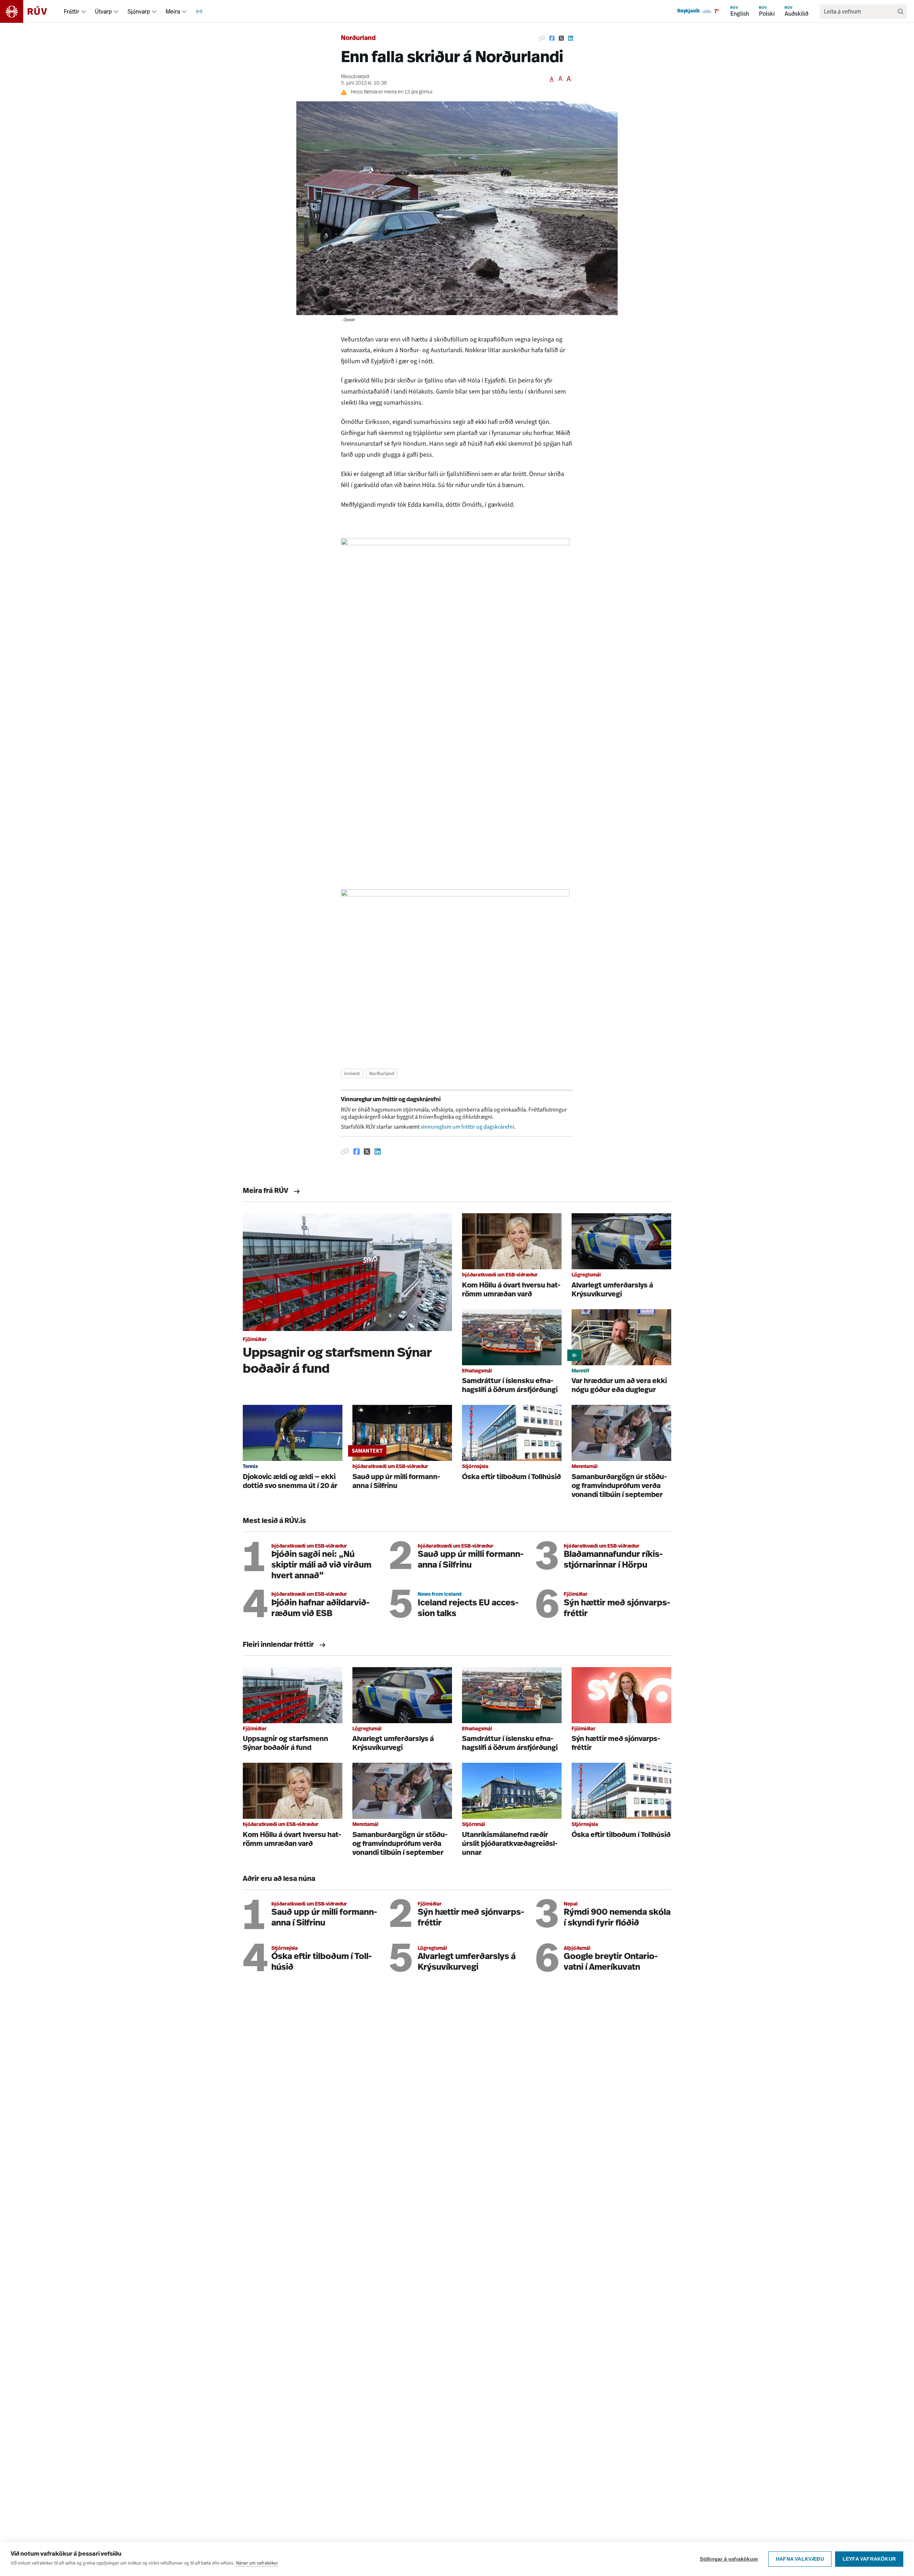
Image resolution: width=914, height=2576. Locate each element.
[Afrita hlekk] (542, 39)
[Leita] (900, 11)
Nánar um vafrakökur (257, 2563)
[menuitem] (84, 11)
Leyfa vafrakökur (869, 2559)
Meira (173, 11)
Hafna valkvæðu (800, 2559)
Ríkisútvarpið (355, 77)
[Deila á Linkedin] (571, 39)
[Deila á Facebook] (552, 39)
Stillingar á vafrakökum (729, 2559)
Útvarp (103, 11)
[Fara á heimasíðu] (30, 11)
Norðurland (358, 39)
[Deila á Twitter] (561, 39)
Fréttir (72, 11)
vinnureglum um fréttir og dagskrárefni (467, 1127)
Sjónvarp (139, 11)
